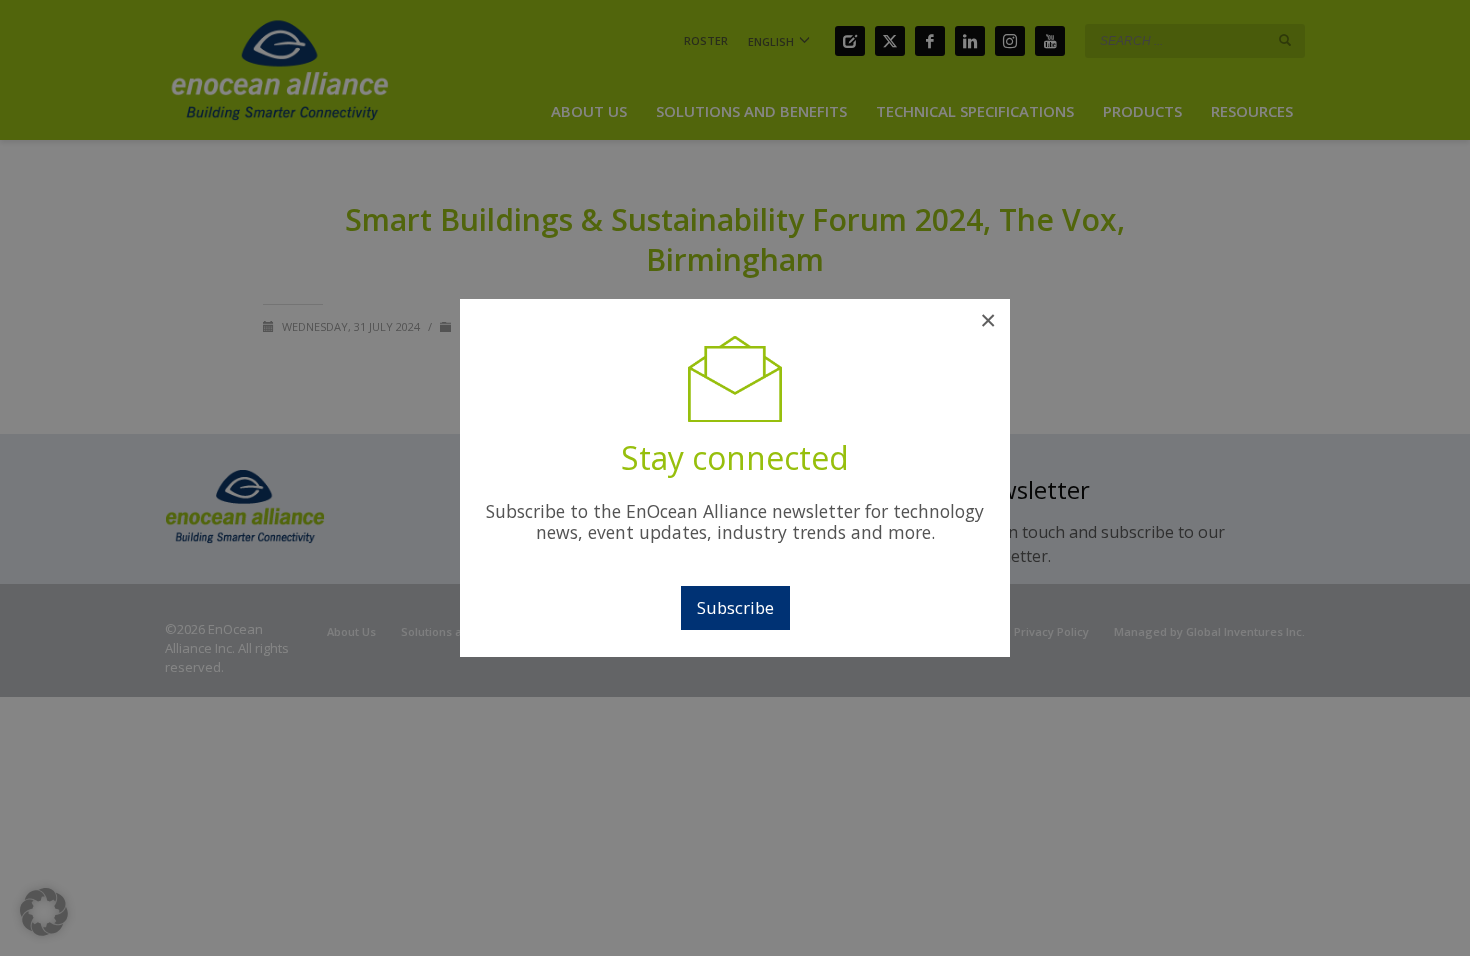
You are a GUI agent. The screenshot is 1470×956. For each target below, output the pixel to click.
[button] (44, 912)
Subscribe (735, 607)
